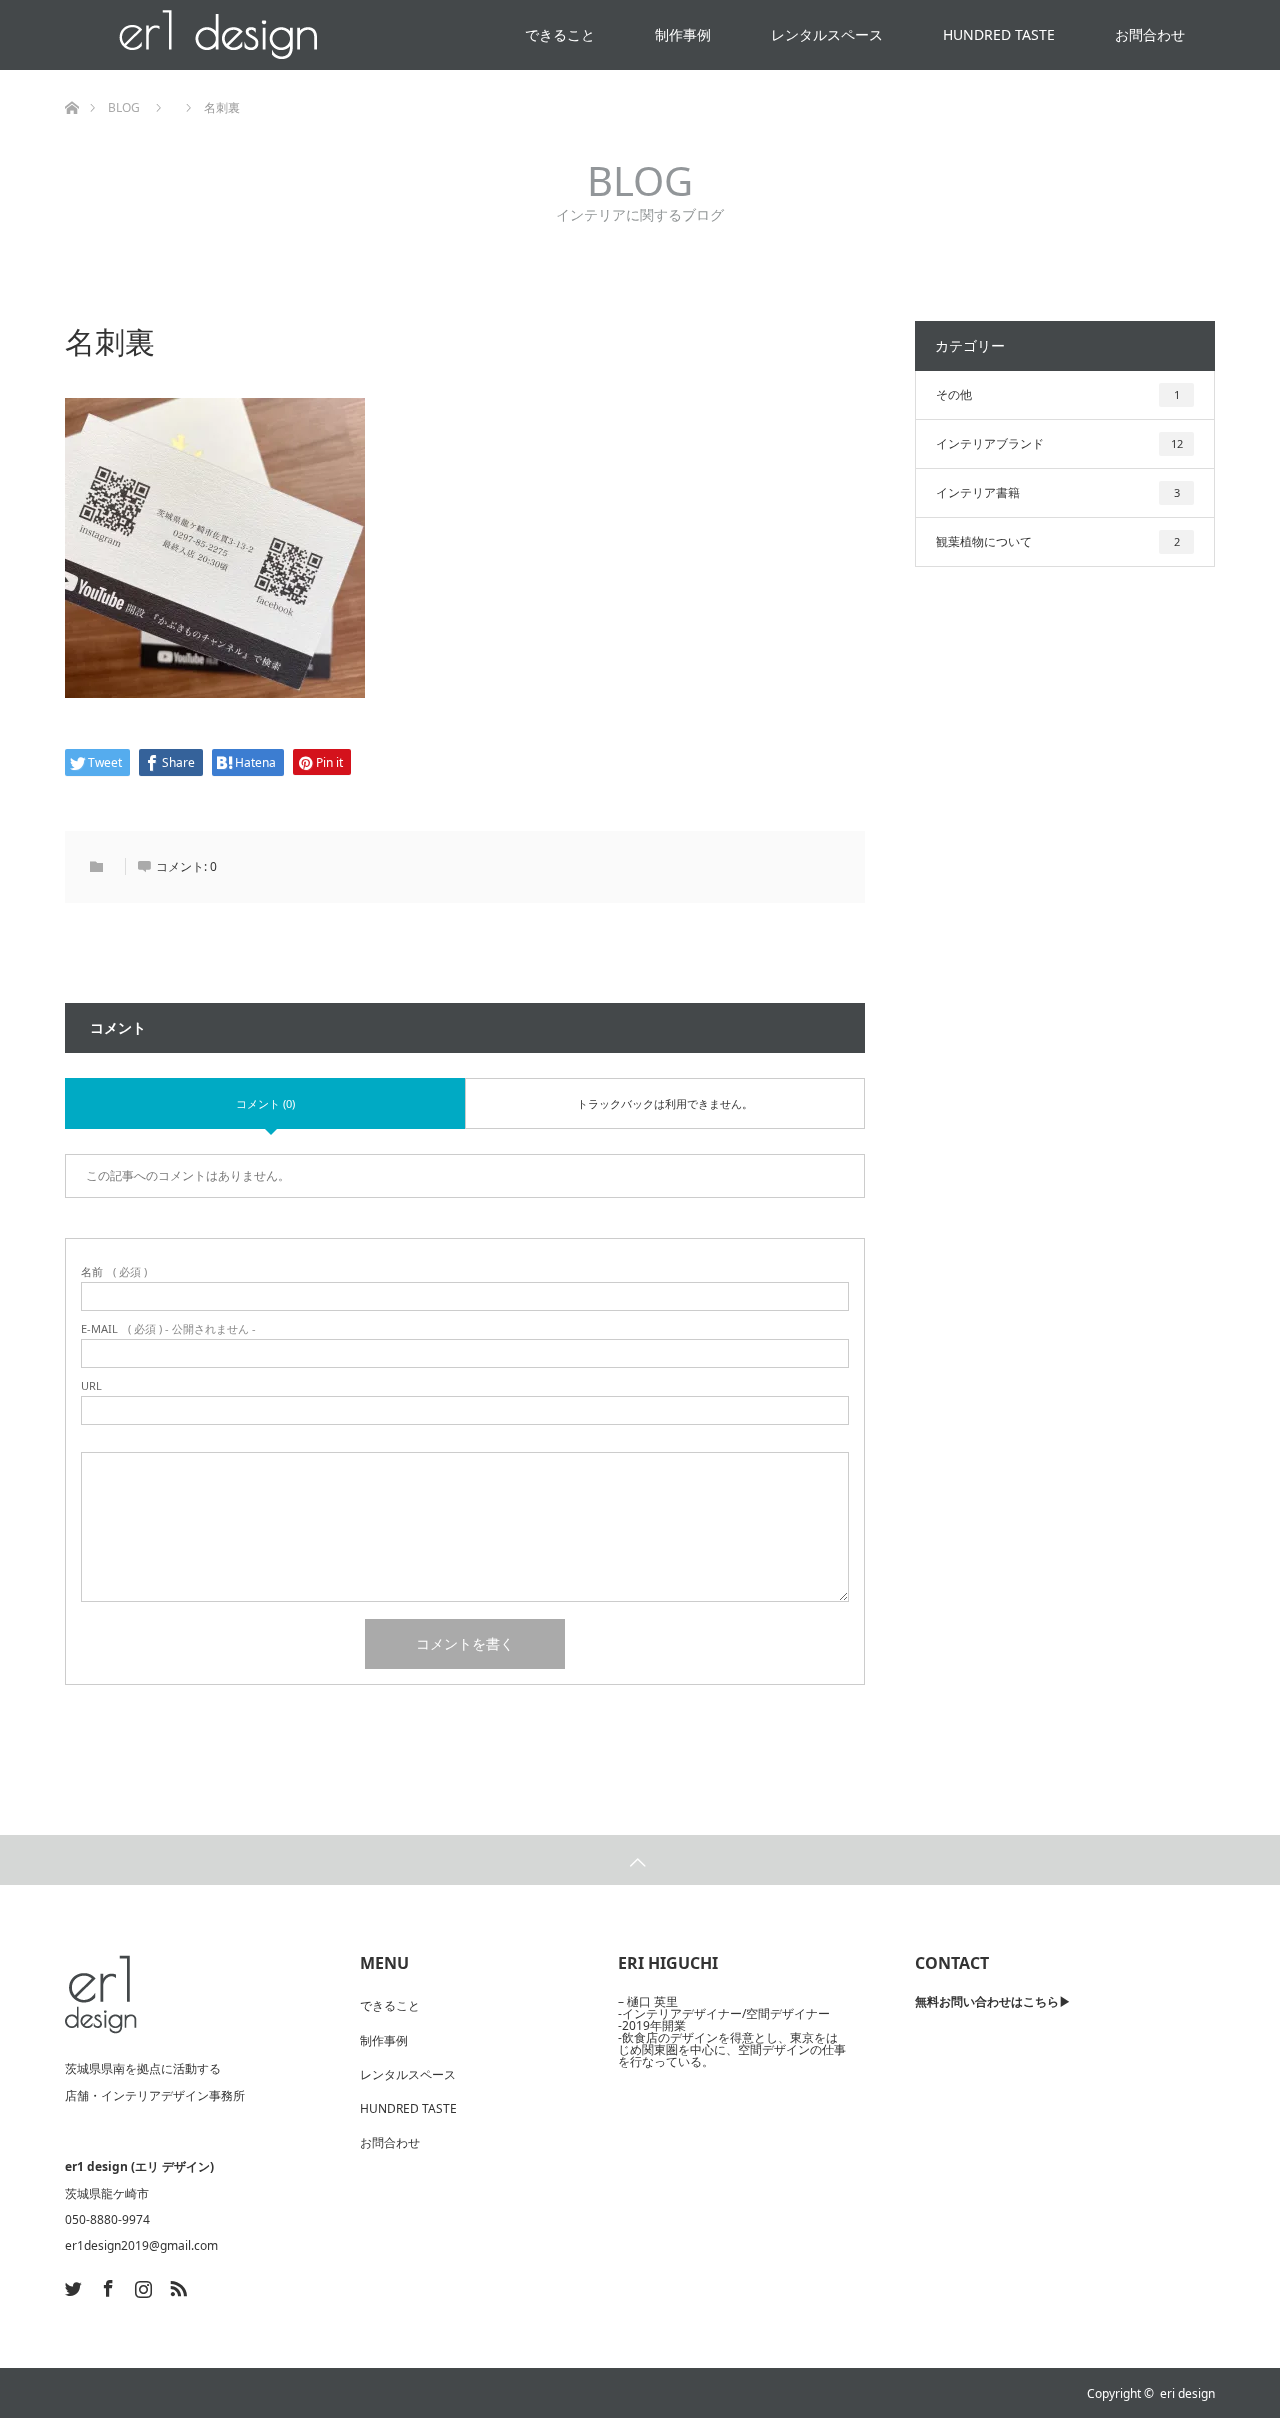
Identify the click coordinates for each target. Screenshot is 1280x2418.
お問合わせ (1150, 34)
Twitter (71, 2285)
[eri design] (101, 1994)
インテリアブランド (1059, 443)
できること (560, 34)
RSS (176, 2285)
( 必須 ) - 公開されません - (168, 1328)
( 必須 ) (114, 1271)
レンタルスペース (827, 34)
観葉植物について (1058, 541)
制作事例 (683, 34)
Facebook (106, 2285)
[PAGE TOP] (640, 1860)
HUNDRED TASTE (999, 34)
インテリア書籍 (1058, 492)
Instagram (141, 2285)
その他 (1058, 394)
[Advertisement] (1065, 941)
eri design (1187, 2393)
